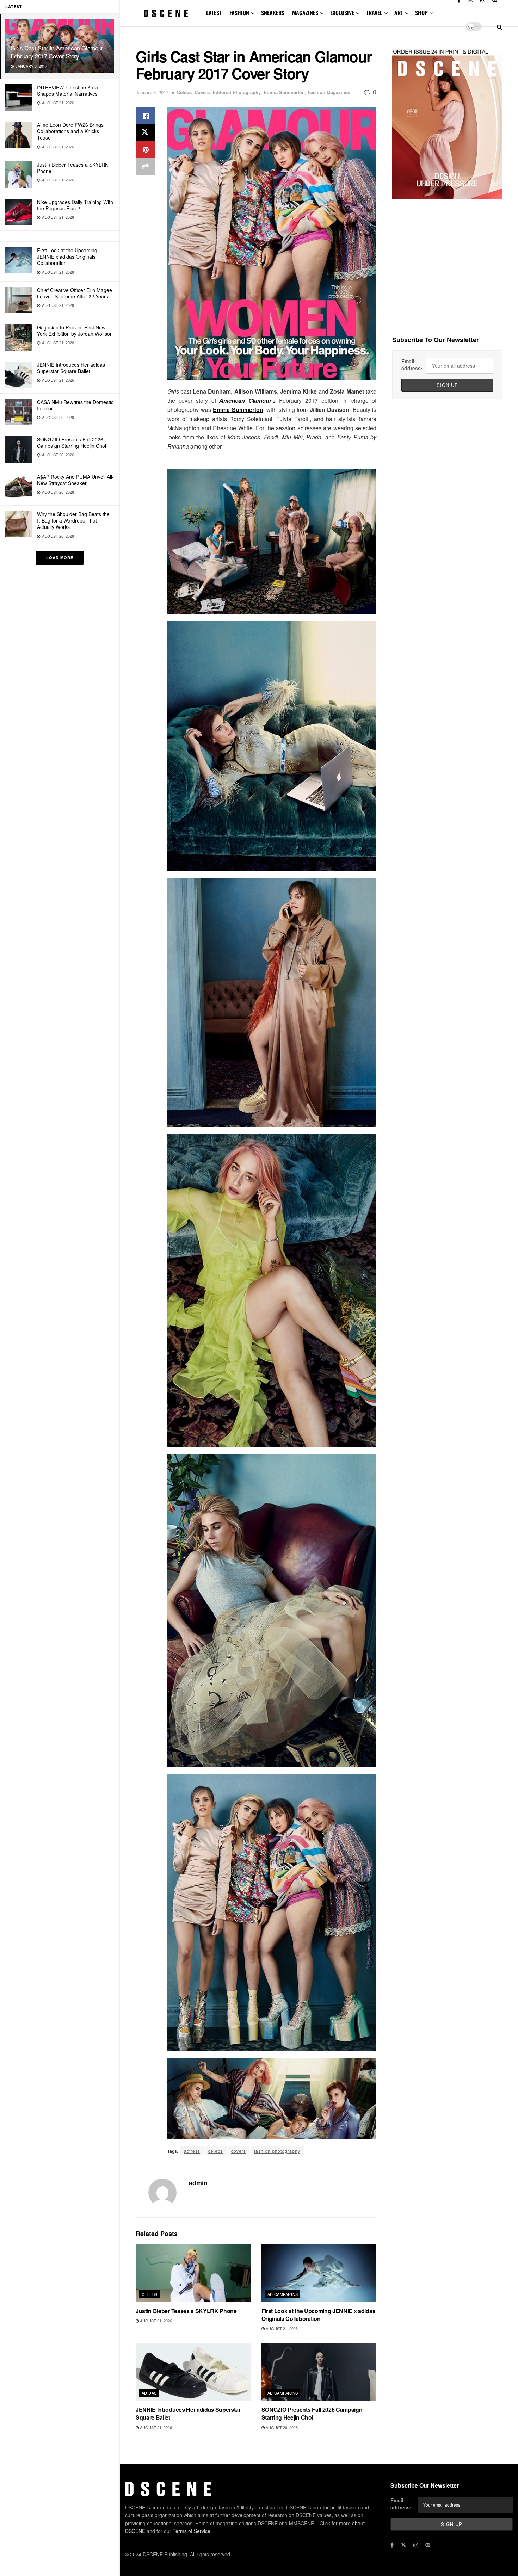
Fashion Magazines (329, 92)
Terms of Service (192, 2531)
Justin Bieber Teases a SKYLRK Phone (73, 168)
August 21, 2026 (155, 2321)
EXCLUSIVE (342, 13)
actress (192, 2151)
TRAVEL (374, 13)
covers (239, 2151)
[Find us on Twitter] (403, 2545)
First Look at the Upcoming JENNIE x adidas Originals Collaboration (67, 257)
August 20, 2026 (281, 2427)
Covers (202, 92)
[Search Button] (500, 27)
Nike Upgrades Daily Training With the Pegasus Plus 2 (75, 205)
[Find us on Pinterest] (428, 2545)
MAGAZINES (305, 13)
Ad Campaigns (283, 2294)
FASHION (239, 13)
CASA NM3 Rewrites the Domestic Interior (75, 405)
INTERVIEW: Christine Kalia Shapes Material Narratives (68, 91)
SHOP (421, 13)
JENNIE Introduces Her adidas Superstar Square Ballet (71, 368)
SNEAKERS (273, 13)
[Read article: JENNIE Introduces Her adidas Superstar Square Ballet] (193, 2372)
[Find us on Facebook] (392, 2545)
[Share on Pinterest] (146, 150)
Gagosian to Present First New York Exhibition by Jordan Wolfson (75, 331)
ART (399, 13)
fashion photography (277, 2151)
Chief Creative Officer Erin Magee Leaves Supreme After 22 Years (75, 293)
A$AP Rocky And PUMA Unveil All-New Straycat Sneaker (75, 480)
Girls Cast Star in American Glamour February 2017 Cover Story (57, 52)
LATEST (214, 13)
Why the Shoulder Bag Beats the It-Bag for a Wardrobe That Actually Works (73, 520)
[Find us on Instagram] (416, 2545)
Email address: (412, 365)
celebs (216, 2151)
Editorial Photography (237, 92)
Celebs (184, 92)
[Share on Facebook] (146, 116)
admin (198, 2183)
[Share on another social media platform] (146, 167)
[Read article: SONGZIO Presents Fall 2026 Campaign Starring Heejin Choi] (319, 2372)
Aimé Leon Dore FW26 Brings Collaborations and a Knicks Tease (70, 131)
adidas (149, 2393)
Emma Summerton (284, 92)
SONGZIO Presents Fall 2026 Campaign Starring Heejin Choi (72, 443)
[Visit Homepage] (166, 13)
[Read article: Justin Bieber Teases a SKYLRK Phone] (193, 2273)
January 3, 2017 (152, 92)
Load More (60, 558)
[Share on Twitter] (146, 133)
